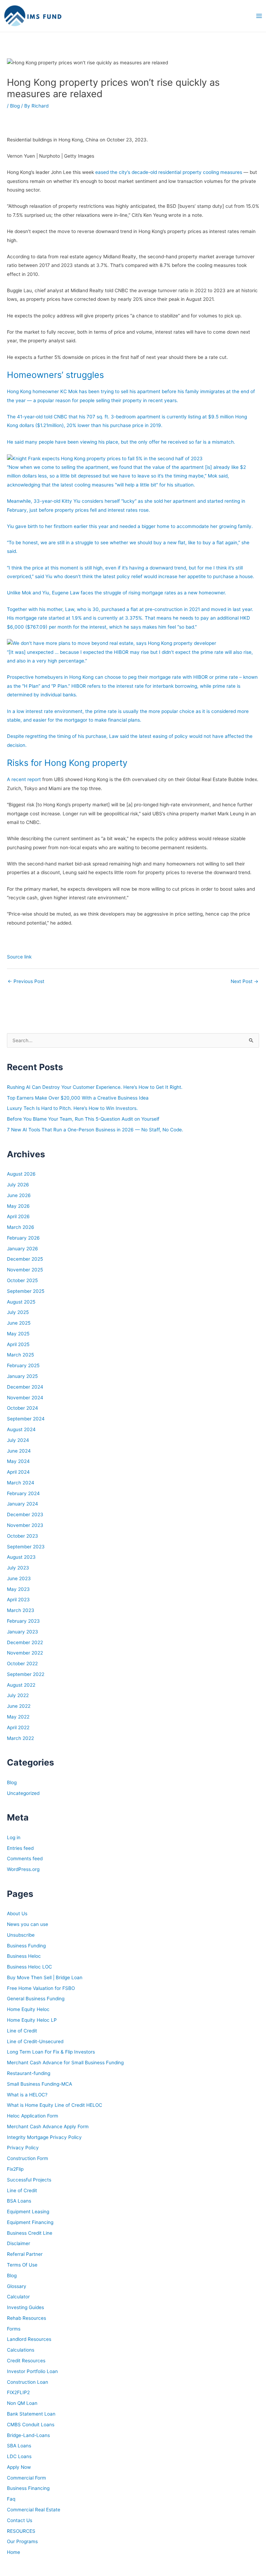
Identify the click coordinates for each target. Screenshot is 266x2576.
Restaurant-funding (29, 2073)
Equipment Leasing (28, 2212)
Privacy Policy (23, 2148)
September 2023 (26, 1547)
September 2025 (26, 1291)
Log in (14, 1837)
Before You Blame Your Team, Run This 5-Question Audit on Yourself (83, 1119)
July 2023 (18, 1568)
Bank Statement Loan (31, 2414)
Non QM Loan (22, 2403)
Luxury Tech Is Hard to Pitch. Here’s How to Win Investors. (72, 1108)
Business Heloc (24, 1956)
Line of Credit (22, 2031)
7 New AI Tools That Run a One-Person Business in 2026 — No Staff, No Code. (95, 1130)
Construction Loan (28, 2382)
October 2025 (22, 1280)
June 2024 (19, 1451)
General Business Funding (36, 1999)
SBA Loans (19, 2446)
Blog (15, 106)
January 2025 (22, 1376)
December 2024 (25, 1387)
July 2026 (18, 1185)
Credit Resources (26, 2361)
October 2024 (23, 1408)
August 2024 (21, 1429)
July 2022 (18, 1695)
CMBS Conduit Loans (31, 2425)
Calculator (18, 2297)
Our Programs (22, 2541)
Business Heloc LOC (29, 1967)
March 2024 (21, 1483)
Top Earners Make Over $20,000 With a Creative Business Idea (78, 1098)
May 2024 (18, 1461)
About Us (17, 1914)
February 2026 (23, 1238)
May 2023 (18, 1589)
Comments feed (25, 1859)
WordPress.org (23, 1869)
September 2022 (26, 1674)
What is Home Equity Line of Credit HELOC (55, 2105)
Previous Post (26, 981)
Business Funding (26, 1946)
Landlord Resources (29, 2339)
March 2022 (20, 1738)
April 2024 (18, 1472)
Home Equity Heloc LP (32, 2020)
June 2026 (19, 1195)
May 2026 (18, 1206)
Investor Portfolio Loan (32, 2371)
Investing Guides (25, 2307)
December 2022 (25, 1642)
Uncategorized (23, 1793)
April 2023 (18, 1600)
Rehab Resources (26, 2318)
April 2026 (18, 1216)
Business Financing (28, 2488)
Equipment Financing (30, 2222)
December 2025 (25, 1259)
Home (14, 2552)
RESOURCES (21, 2531)
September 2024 (26, 1419)
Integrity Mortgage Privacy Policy (44, 2137)
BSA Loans (19, 2201)
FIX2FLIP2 (18, 2392)
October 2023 (23, 1536)
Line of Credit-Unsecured (35, 2041)
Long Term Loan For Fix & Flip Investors (51, 2052)
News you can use (28, 1924)
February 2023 (23, 1621)
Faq (11, 2499)
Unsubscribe (21, 1935)
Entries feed (20, 1848)
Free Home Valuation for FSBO (41, 1988)
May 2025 (18, 1334)
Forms (14, 2329)
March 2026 (21, 1227)
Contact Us (20, 2520)
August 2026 (21, 1174)
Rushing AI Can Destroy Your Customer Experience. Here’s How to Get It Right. (95, 1087)
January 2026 (23, 1249)
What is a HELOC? (27, 2095)
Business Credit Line (30, 2233)
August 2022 (21, 1685)
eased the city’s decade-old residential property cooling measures (169, 172)
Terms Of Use (22, 2265)
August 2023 (21, 1557)
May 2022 (18, 1717)
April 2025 (18, 1344)
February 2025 (23, 1365)
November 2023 (25, 1525)
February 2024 (23, 1493)
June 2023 (19, 1578)
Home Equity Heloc (28, 2009)
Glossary (17, 2286)
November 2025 (25, 1270)
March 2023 (21, 1610)
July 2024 (18, 1440)
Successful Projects (29, 2180)
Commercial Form (26, 2478)
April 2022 (18, 1727)
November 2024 (25, 1398)
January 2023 (23, 1632)
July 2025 (18, 1312)
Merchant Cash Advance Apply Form (48, 2126)
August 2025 (21, 1302)
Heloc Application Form (33, 2116)
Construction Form (28, 2158)
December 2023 (25, 1514)
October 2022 (22, 1664)
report (34, 779)
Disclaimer (19, 2243)
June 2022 (19, 1706)
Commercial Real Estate (34, 2510)
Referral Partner (25, 2254)
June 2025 (19, 1323)
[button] (133, 458)
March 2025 (20, 1355)
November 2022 (25, 1653)
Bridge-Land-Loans (28, 2435)
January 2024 (23, 1504)
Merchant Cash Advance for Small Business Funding (65, 2063)
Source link (19, 957)
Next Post (245, 981)
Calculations (21, 2350)
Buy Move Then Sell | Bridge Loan (45, 1977)
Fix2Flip (15, 2169)
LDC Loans (19, 2456)
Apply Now (19, 2467)
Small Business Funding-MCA (39, 2084)
